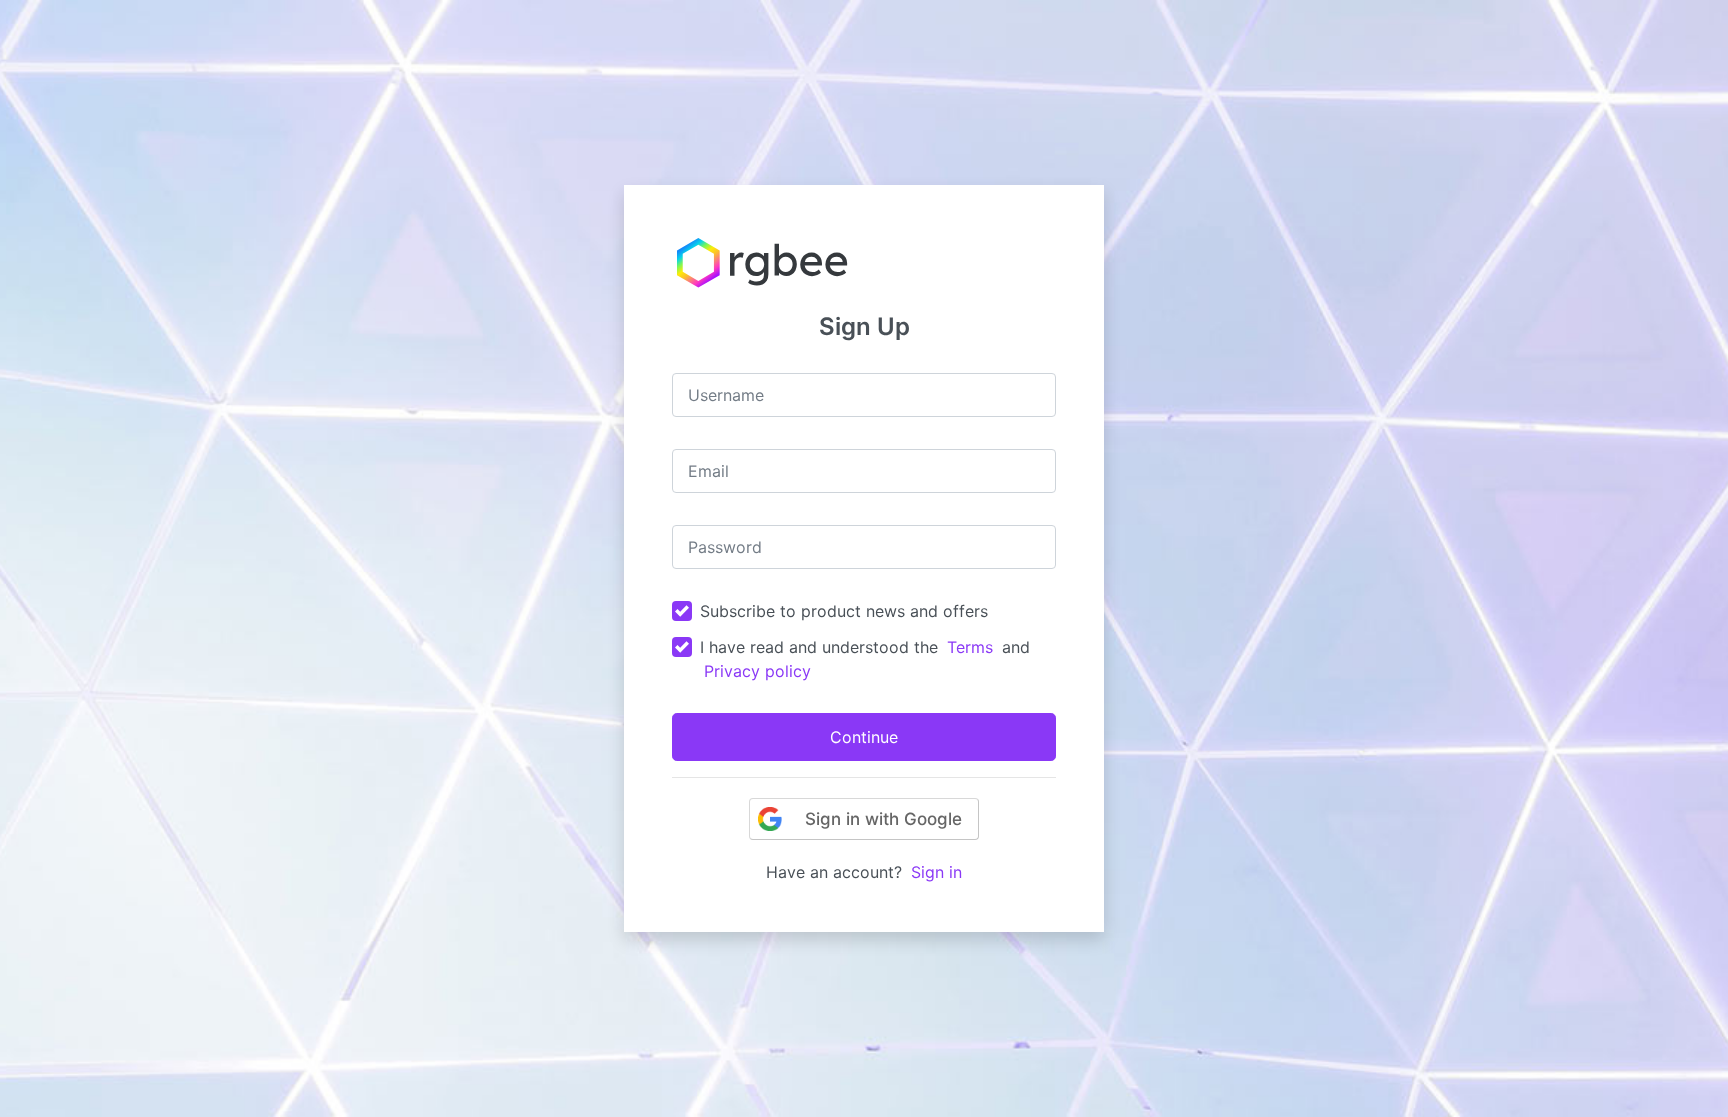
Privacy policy (757, 671)
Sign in (936, 872)
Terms (970, 647)
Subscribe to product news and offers (844, 611)
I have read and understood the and (865, 659)
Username (726, 395)
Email (708, 471)
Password (725, 547)
